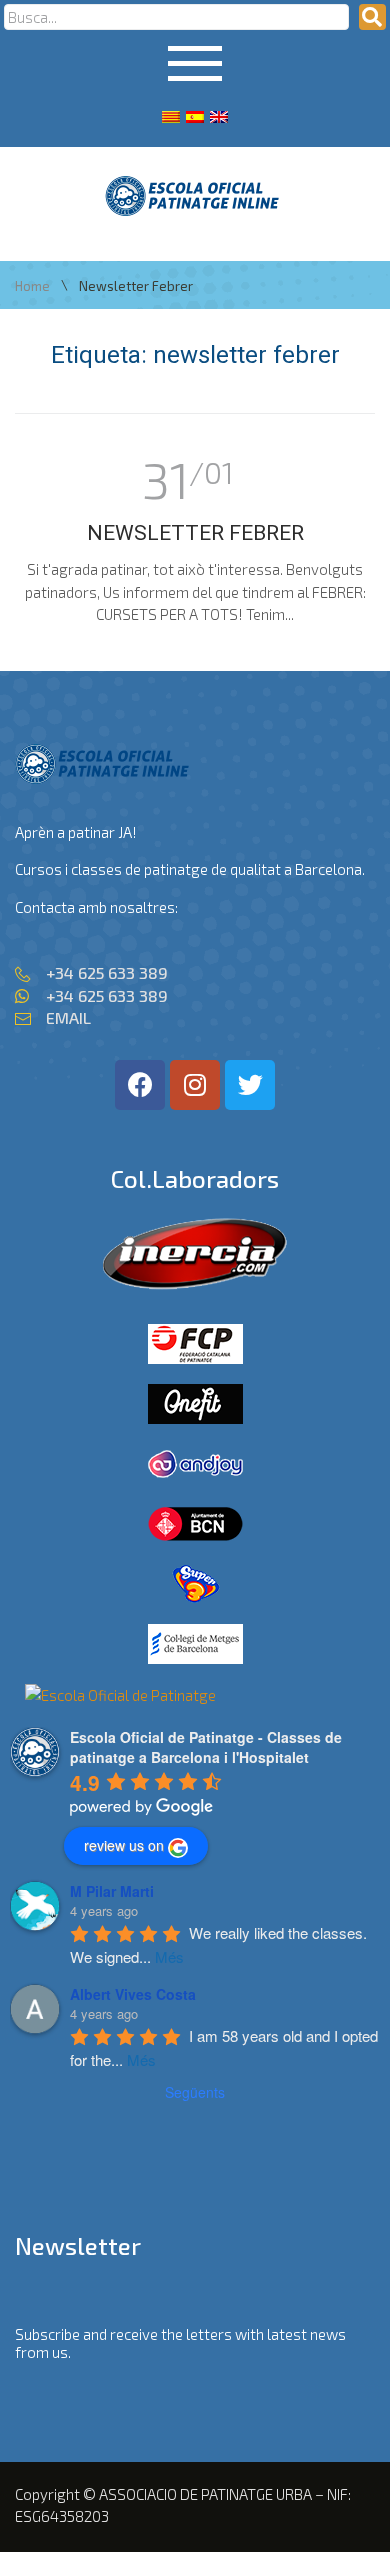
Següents (195, 2092)
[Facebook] (140, 1085)
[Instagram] (195, 1085)
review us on (124, 1845)
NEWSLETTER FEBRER (195, 533)
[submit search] (372, 17)
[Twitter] (250, 1085)
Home (32, 286)
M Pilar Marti (112, 1891)
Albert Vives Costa (133, 1994)
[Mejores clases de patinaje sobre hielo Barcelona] (120, 1695)
